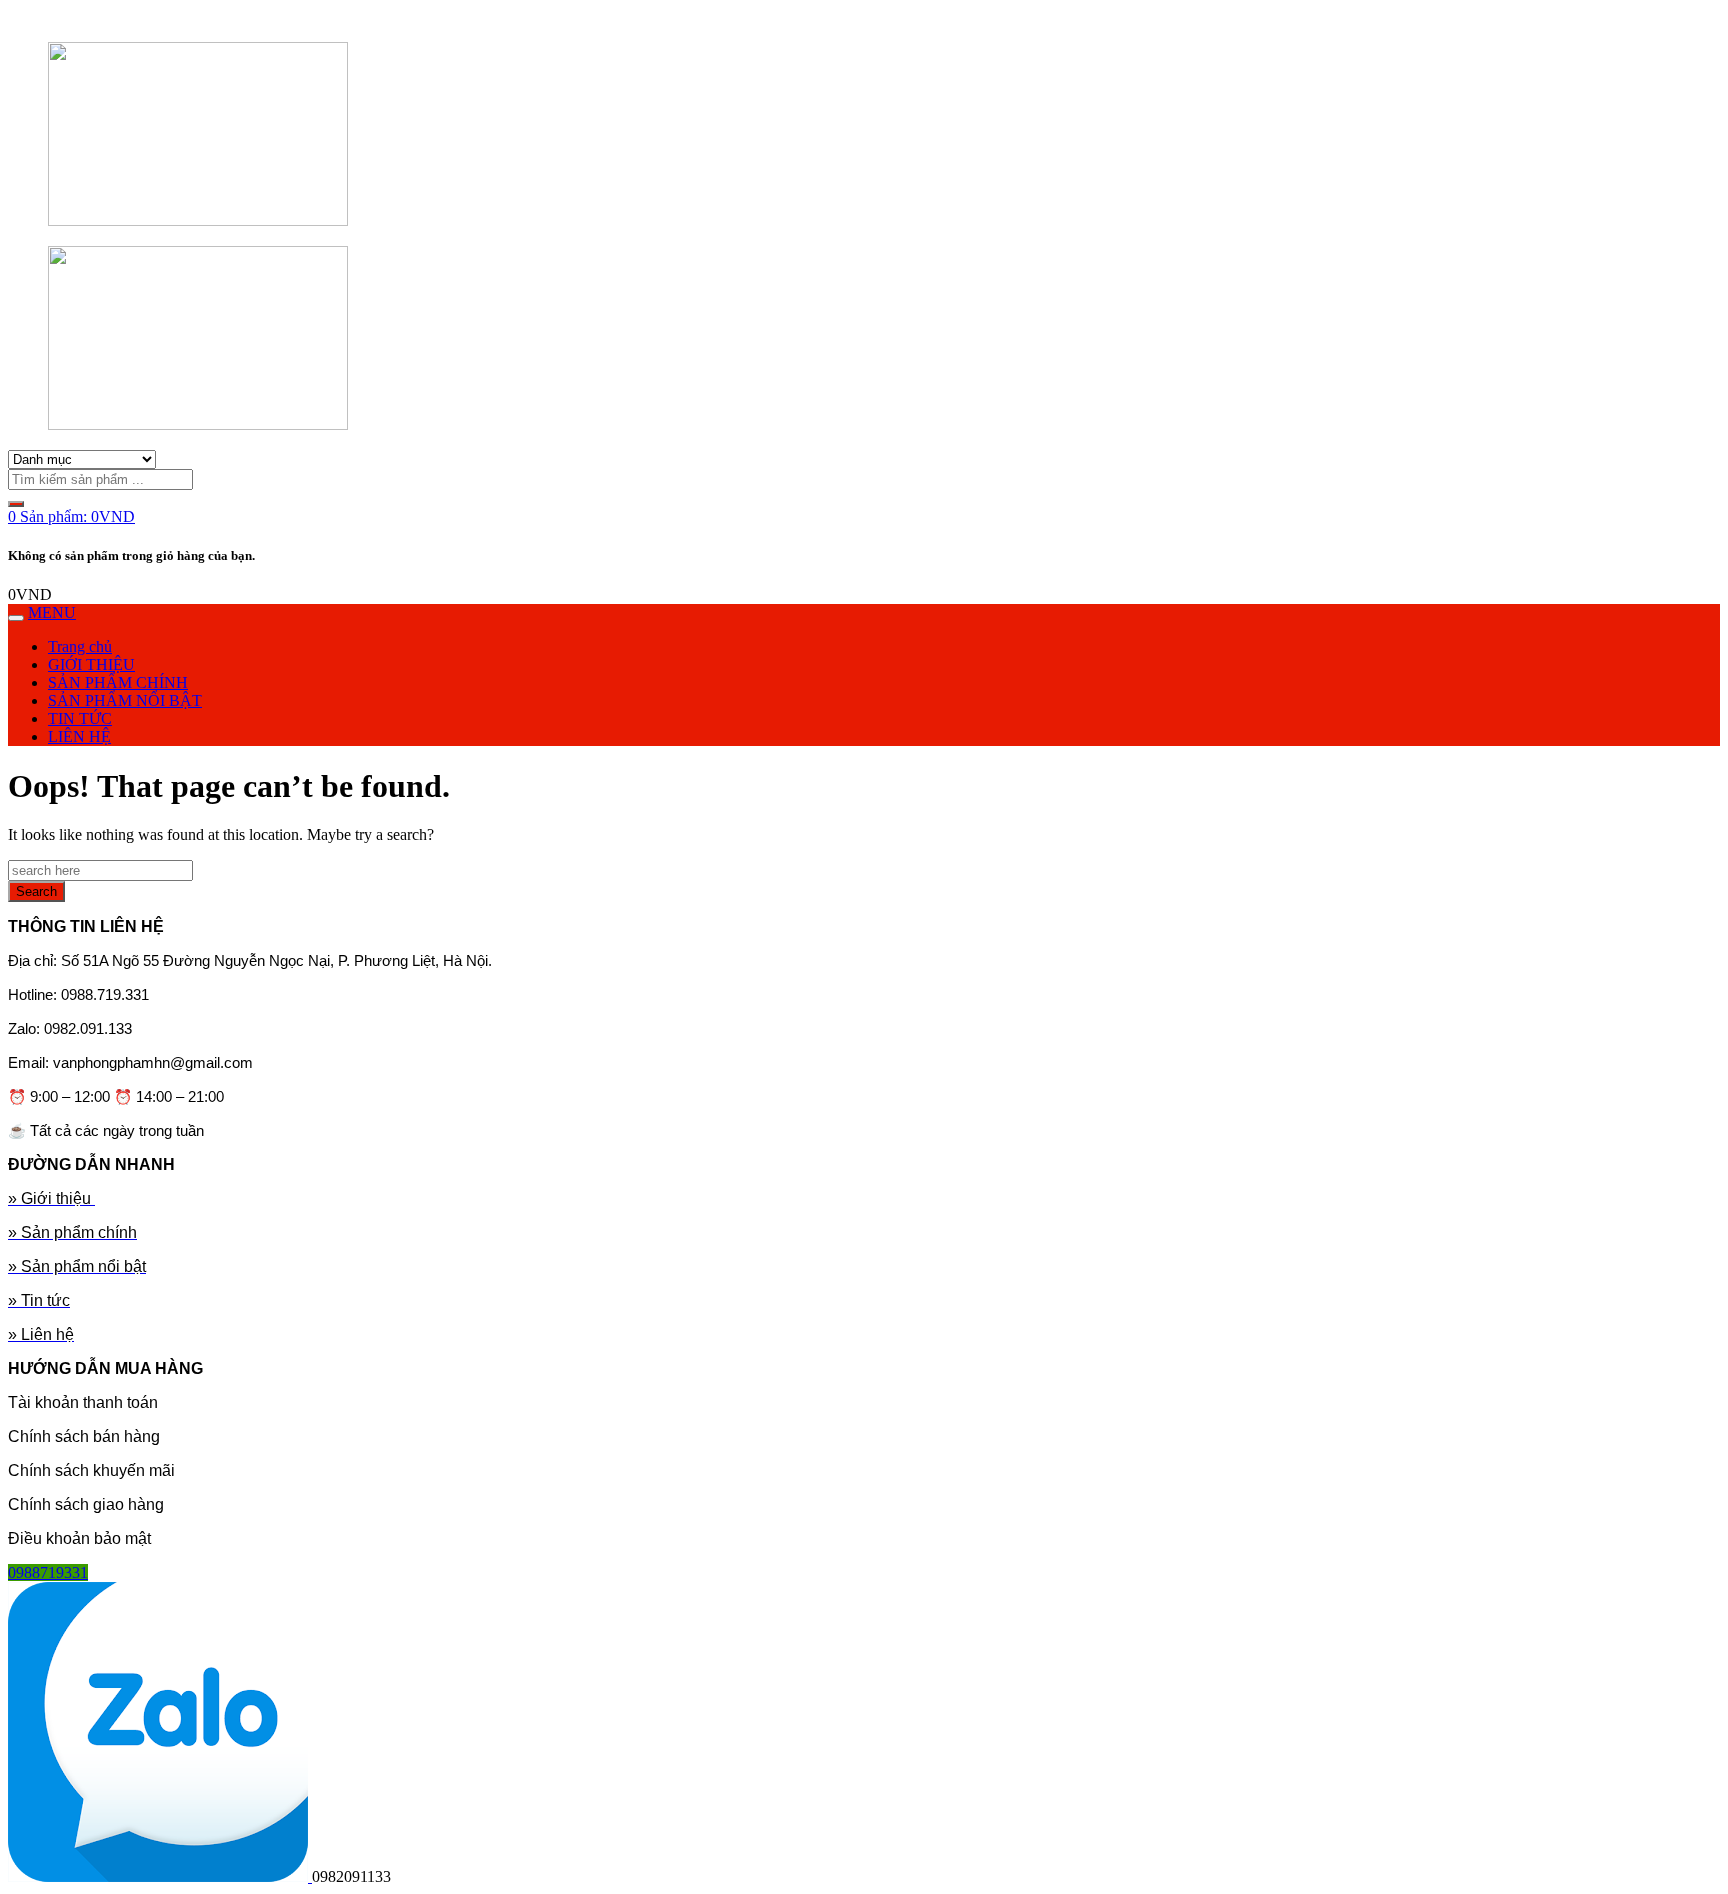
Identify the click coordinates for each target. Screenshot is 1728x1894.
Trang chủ (80, 646)
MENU (52, 612)
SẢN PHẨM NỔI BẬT (125, 700)
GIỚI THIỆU (91, 664)
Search (36, 891)
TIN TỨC (80, 718)
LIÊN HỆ (79, 736)
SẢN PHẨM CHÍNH (118, 682)
